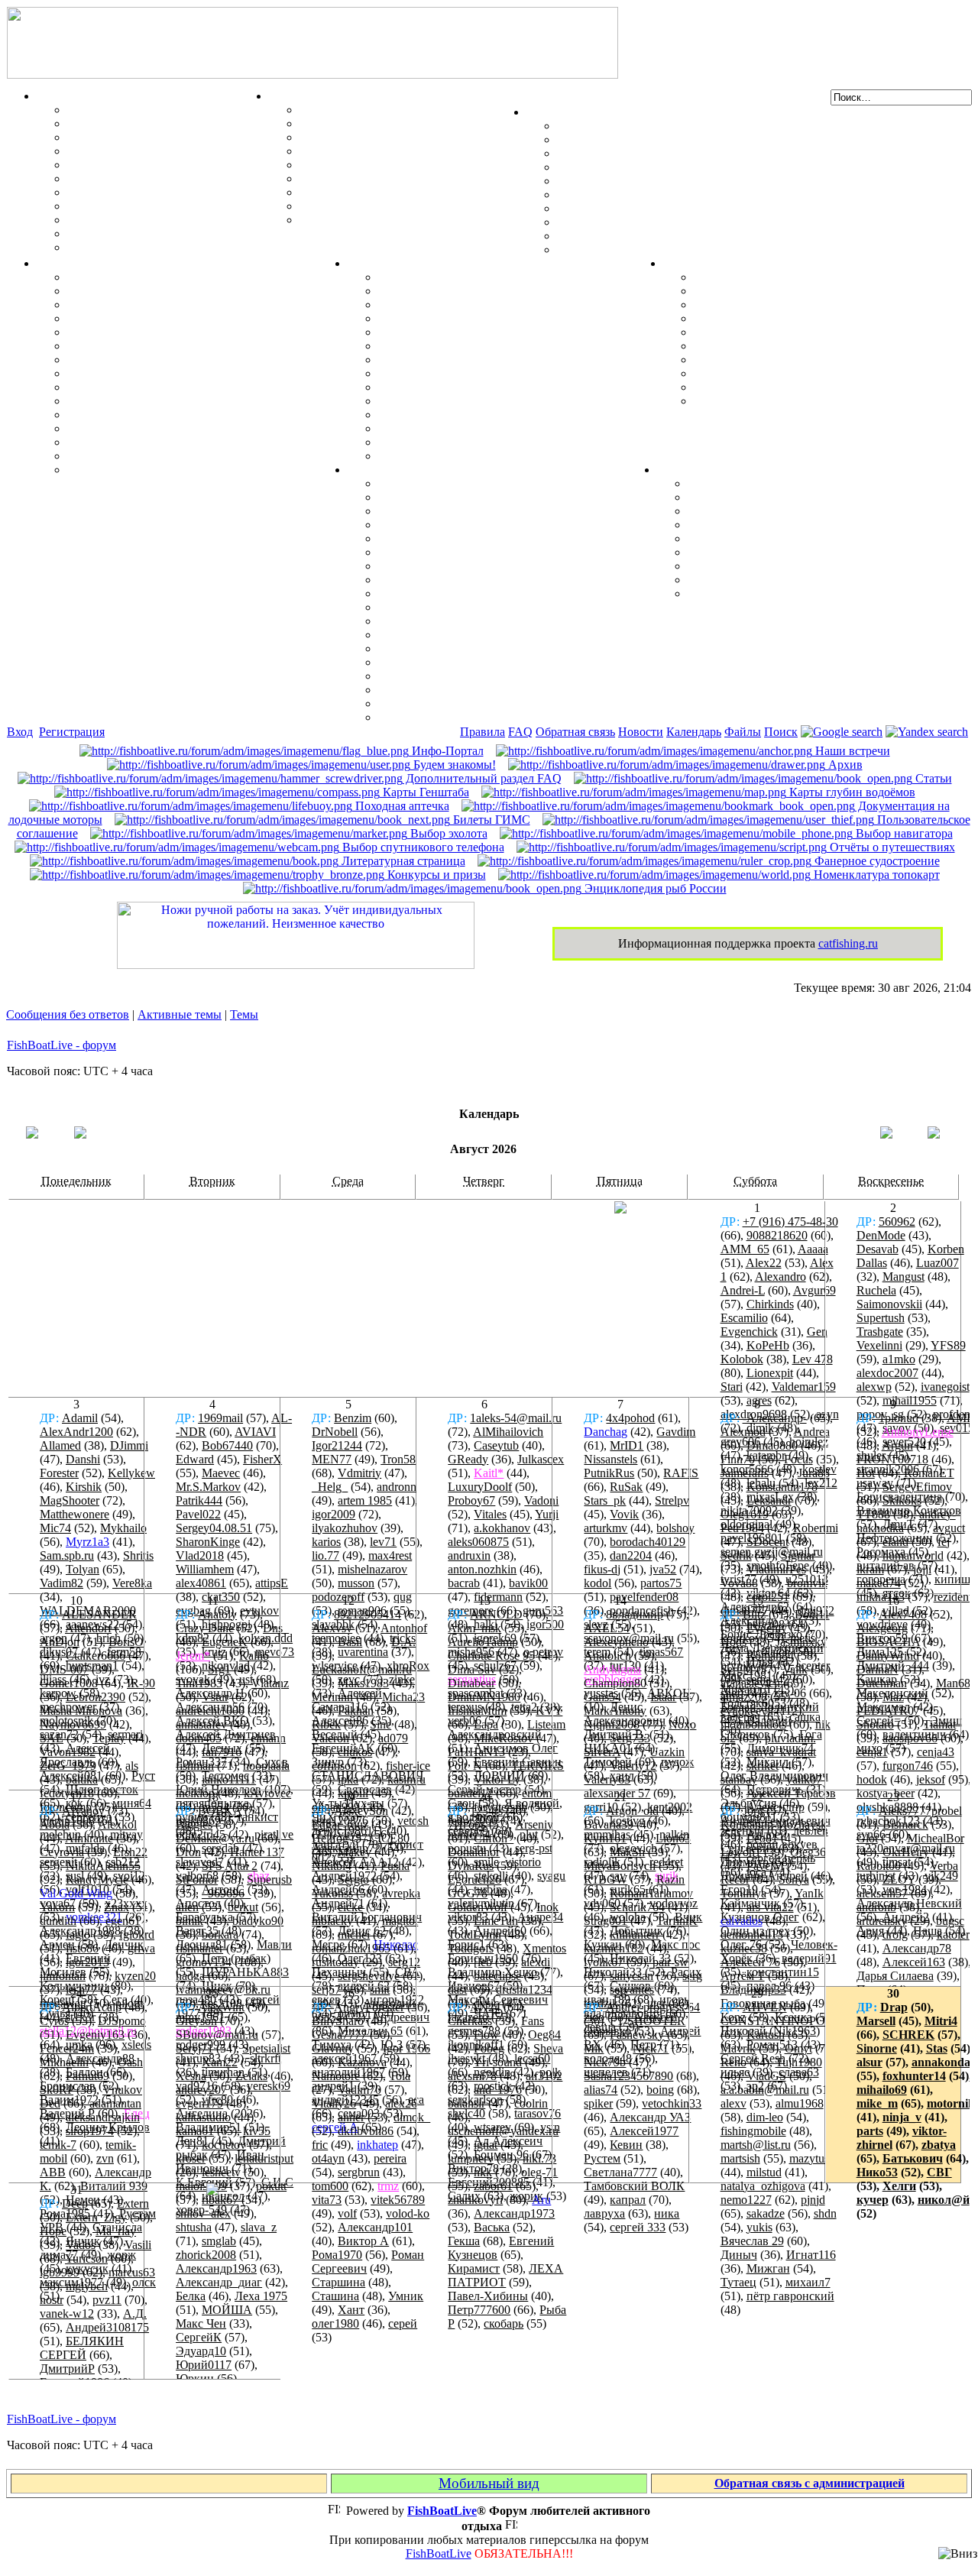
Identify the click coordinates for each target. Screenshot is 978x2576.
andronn (397, 1487)
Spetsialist (266, 2048)
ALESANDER (99, 1614)
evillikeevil (747, 1711)
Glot (867, 1838)
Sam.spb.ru (67, 1555)
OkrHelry (906, 1852)
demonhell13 (752, 1934)
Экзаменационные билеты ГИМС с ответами (682, 194)
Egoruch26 (474, 1879)
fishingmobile (753, 2131)
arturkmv (606, 1528)
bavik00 (528, 1583)
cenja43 (936, 1752)
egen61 (123, 1921)
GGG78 (468, 1893)
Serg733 (630, 1738)
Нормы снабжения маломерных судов (662, 181)
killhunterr (635, 1934)
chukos (355, 1752)
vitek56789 (398, 2200)
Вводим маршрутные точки (456, 511)
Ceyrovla (62, 1852)
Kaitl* (489, 1473)
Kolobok (742, 1359)
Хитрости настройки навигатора (469, 525)
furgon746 (908, 1766)
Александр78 (917, 1948)
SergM (737, 1669)
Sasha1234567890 (628, 2076)
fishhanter (199, 1948)
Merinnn (332, 1697)
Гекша (464, 2241)
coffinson (334, 1766)
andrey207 (201, 2090)
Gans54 (602, 1697)
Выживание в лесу (745, 373)
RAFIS (681, 1473)
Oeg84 (544, 2035)
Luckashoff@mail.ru (362, 1669)
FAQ (520, 732)
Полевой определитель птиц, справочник (413, 178)
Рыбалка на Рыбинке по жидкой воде (482, 373)
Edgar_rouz (340, 1824)
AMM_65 (745, 1249)
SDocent (768, 1542)
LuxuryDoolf (480, 1487)
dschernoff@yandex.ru (503, 2131)
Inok (547, 1907)
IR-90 (141, 1683)
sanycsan (631, 1976)
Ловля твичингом (117, 192)
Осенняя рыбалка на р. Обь (455, 360)
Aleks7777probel (920, 1811)
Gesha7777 (339, 2035)
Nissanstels (610, 1459)
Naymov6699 (73, 1724)
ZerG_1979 (68, 1766)
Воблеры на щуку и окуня (139, 137)
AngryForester (369, 2007)
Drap (894, 2007)
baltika (82, 1779)
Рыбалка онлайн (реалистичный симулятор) (811, 593)
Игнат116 (811, 2255)
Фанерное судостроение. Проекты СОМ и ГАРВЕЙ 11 (704, 139)
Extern (133, 2203)
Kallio (254, 1656)
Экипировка (698, 263)
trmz (388, 2186)
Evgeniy (767, 1628)
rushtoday (335, 1962)
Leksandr (769, 1500)
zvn (105, 2158)
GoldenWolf (478, 1907)
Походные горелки (745, 360)
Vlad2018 (200, 1555)
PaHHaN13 (476, 1752)
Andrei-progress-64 (653, 2007)
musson (356, 1583)
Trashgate (880, 1332)
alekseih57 (882, 1893)
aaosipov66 (910, 1738)
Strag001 (606, 1921)
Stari (732, 1387)
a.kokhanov (502, 1528)
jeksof (931, 1779)
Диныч (739, 2255)
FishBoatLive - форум (62, 1045)
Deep (75, 2203)
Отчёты (369, 263)
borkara (220, 1934)
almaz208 (744, 1697)
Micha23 (403, 1697)
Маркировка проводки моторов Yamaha (178, 456)
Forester (59, 1473)
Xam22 (220, 2062)
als (132, 1766)
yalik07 (804, 1779)
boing (660, 2090)
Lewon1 (741, 1852)
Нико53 (877, 2172)
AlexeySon (361, 1811)
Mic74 (55, 1528)
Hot (866, 1473)
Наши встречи (851, 751)
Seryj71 (194, 2048)
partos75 (661, 1583)
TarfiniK (677, 1921)
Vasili (138, 2245)
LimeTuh (496, 1921)
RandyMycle (97, 1879)
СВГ (939, 2172)
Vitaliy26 (334, 2103)
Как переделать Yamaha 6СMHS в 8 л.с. (176, 291)
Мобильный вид (489, 2483)
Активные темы (180, 1014)
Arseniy (534, 1824)
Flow (486, 2035)
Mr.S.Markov (208, 1487)
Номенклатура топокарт (875, 875)
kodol (597, 1583)
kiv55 (257, 2131)
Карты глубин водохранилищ (460, 607)
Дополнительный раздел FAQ (482, 778)
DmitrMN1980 (484, 1697)
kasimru (406, 1779)
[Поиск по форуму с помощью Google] (842, 732)
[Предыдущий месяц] (80, 1134)
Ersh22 (130, 1852)
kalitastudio (203, 2117)
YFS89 (948, 1345)
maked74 (879, 1583)
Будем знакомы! (453, 765)
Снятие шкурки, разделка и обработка (406, 123)
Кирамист (474, 2268)
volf (347, 2213)
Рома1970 (337, 2255)
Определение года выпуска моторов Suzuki (186, 442)
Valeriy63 (607, 1779)
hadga (190, 1976)
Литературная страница (402, 861)
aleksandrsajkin (103, 2117)
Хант (351, 2310)
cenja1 (872, 1752)
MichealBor (936, 1838)
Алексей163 (914, 1962)
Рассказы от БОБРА (743, 483)
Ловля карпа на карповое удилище (164, 206)
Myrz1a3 (87, 1542)
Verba (944, 1866)
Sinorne (877, 2048)
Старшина (338, 2282)
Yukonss (332, 1893)
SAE (52, 1738)
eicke (350, 1907)
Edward (195, 1459)
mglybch (87, 2286)
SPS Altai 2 (230, 1866)
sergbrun (359, 2172)
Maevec (221, 1473)
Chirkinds (770, 1304)
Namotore (336, 2076)
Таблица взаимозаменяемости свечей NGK (185, 470)
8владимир (635, 1614)
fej (944, 1542)
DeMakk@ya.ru (215, 1838)
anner (351, 2117)
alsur (870, 2062)
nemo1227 (746, 2200)
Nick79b (605, 2062)
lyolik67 (604, 1962)
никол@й (944, 2200)
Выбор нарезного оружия (369, 151)
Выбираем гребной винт (134, 318)
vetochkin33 (672, 2103)
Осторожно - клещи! (750, 401)
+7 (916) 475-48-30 (790, 1222)
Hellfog (330, 1838)
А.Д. (135, 2314)
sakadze (766, 2213)
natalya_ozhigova (763, 2186)
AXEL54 (607, 1628)
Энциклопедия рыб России (654, 888)
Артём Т (743, 1976)
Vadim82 (62, 1583)
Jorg (753, 1811)
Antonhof (404, 1628)
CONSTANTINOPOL (776, 2021)
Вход (20, 732)
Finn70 (738, 1459)
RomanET (929, 1473)
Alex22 (764, 1263)
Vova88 (739, 1583)
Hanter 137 (257, 1852)
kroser (191, 2158)
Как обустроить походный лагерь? (789, 346)
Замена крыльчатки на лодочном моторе (180, 387)
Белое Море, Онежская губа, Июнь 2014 (487, 456)
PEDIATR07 (888, 1711)
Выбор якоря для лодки (623, 236)
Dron (188, 1852)
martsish (740, 2158)
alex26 (401, 2103)
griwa (141, 1948)
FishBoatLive (439, 2553)
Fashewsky (637, 2035)
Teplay (109, 1738)
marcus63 (132, 2272)
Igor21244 (337, 1445)
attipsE (272, 1583)
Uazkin (667, 1752)
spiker (598, 2103)
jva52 (663, 1569)
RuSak (626, 1487)
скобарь (504, 2323)
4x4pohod (630, 1418)
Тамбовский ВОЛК (634, 2186)
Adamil (80, 1418)
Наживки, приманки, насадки (149, 123)
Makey (355, 1852)
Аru (541, 2200)
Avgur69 (814, 1290)
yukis (759, 2227)
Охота (285, 96)
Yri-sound (497, 2062)
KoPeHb (768, 1345)
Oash (130, 2062)
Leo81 (762, 1838)
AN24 (485, 2007)
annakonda (941, 2062)
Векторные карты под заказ (455, 703)
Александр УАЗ (650, 2117)
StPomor (197, 1879)
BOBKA (220, 1811)
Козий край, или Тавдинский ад (466, 387)
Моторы (60, 263)
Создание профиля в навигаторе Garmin (489, 497)
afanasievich (750, 1683)
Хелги (899, 2186)
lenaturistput (264, 2158)
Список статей (728, 580)
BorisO (126, 1642)
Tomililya (743, 1893)
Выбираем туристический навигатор (480, 580)
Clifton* (494, 1838)
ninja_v (902, 2117)
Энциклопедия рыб (121, 110)
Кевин (626, 2145)
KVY (549, 1711)
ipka (348, 1779)
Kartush (766, 2035)
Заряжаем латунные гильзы (377, 165)
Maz (893, 1697)
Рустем (602, 2158)
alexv (733, 2103)
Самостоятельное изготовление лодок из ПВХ (683, 126)
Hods (733, 1642)
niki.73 (539, 2158)
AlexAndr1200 (76, 1432)
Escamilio (744, 1318)
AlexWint (221, 2007)
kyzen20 (135, 1976)
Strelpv (672, 1500)
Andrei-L (743, 1290)
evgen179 (199, 2103)
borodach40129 (648, 1542)
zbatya (939, 2145)
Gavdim (676, 1432)
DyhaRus (471, 1866)
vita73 (327, 2200)
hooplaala (266, 1766)
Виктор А (363, 2241)
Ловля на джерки (115, 151)
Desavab (878, 1249)
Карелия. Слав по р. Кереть (455, 291)
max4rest (390, 1555)
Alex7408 (903, 1614)
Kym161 (605, 1838)
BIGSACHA (888, 1642)
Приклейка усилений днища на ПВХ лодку (675, 153)
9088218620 (777, 1235)
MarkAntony (615, 1711)
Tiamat (939, 1724)
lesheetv (221, 2172)
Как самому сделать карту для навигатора (496, 552)
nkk (483, 2172)
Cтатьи (932, 778)
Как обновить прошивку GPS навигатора (493, 538)
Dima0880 (772, 1445)
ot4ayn (328, 2158)
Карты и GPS (385, 470)
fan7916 (222, 1752)
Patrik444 (199, 1500)
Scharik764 (637, 1907)
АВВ (53, 2172)
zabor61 (493, 2186)
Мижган (768, 2268)
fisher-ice (408, 1766)
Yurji (547, 1514)
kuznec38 (744, 1948)
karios (326, 1542)
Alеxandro (780, 1277)
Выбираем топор (740, 291)
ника (667, 2213)
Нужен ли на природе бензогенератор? (799, 318)
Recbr (735, 1879)
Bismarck (905, 1824)
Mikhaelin (64, 2062)
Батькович (913, 2158)
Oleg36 (808, 1852)
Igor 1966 (406, 2048)
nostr (52, 2300)
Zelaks (251, 2076)
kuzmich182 (614, 1948)
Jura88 (814, 1473)
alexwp (874, 1387)
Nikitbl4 (332, 1866)
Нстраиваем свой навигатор (456, 483)
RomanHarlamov (651, 1893)
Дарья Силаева (895, 1976)
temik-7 (58, 2145)
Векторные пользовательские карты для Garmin (513, 593)
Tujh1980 (799, 2062)
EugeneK (225, 1642)
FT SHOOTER (648, 2021)
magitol (400, 1921)
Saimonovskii (889, 1304)
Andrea (812, 1432)
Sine (381, 1724)
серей (403, 2323)
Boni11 (812, 1614)
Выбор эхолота (447, 833)
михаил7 (808, 2282)
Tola (400, 2076)
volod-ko (408, 2213)
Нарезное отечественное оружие (387, 206)
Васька (492, 2227)
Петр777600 (479, 2310)
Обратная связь (575, 732)
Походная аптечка (401, 806)
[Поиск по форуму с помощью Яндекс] (927, 732)
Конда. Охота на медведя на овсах (471, 346)
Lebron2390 (96, 1697)
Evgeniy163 (95, 2035)
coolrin (531, 2103)
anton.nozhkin (482, 1569)
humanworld (913, 1555)
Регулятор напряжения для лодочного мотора (194, 346)
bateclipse (497, 1976)
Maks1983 (363, 1683)
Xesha (191, 2076)
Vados (81, 2245)
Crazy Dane (205, 1628)
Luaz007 (938, 1263)
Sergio (353, 1879)
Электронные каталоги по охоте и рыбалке (807, 566)
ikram (870, 1569)
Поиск (781, 732)
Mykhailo (123, 1528)
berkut (243, 1907)
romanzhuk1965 (351, 1948)
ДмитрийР (67, 2369)
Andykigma (612, 1669)
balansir (466, 2103)
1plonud (899, 1418)
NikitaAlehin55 (103, 1866)
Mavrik (738, 2048)
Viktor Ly (497, 1779)
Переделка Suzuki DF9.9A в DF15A (163, 360)
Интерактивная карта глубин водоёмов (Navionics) (518, 662)
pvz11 (107, 2300)
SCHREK (908, 2035)
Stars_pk (605, 1500)
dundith (58, 1921)
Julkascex (541, 1459)
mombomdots (753, 1724)
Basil (350, 1642)
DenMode (881, 1235)
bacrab (464, 1583)
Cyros (54, 2021)
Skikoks (902, 1500)
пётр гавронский (790, 2296)
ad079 (393, 1738)
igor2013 (87, 1962)
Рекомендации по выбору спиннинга (168, 233)
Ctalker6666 (96, 1656)
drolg (895, 1934)
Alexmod (743, 1432)
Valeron (330, 1738)
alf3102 (544, 2076)
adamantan (115, 2103)
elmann (268, 1738)
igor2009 (334, 1514)
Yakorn (57, 1907)
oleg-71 (539, 2172)
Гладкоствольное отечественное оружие (409, 192)
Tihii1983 (199, 1683)
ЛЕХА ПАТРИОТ (505, 2275)
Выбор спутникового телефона (463, 621)
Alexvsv (332, 1628)
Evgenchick (749, 1332)
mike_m (877, 2103)
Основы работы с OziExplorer (460, 635)
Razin (670, 1879)
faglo (78, 1934)
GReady (468, 1459)
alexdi (536, 1962)
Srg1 (219, 1669)
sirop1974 (90, 2131)
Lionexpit (770, 1373)
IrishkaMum (477, 1711)
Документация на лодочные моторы (168, 415)
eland (895, 1542)
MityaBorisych (620, 1866)
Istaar (663, 1697)
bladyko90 (258, 1921)
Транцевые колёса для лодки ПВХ (652, 167)
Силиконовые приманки (136, 178)
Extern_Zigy (96, 2217)
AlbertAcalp (92, 2007)
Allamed (60, 1445)
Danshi (83, 1459)
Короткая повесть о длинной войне (784, 552)
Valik (795, 1669)
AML (960, 1418)
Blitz (754, 1614)
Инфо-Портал (446, 751)
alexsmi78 (472, 2076)
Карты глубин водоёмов (851, 792)
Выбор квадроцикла (750, 387)
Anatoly (217, 1614)
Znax (117, 1907)
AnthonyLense (918, 1432)
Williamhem (205, 1569)
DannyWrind (888, 1656)
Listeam (546, 1724)
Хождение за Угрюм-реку (448, 277)
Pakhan (356, 1711)
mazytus (809, 2158)
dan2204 (631, 1555)
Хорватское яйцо (115, 165)
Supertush (881, 1318)
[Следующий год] (934, 1134)
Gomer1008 (69, 1683)
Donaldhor (474, 1852)
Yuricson (86, 2258)
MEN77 (332, 1459)
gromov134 (204, 1962)
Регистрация (72, 732)
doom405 (199, 1738)
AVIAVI (255, 1432)
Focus (798, 1459)
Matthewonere (74, 1514)
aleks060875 (478, 1542)
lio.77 (325, 1555)
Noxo (682, 1724)
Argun (897, 1445)
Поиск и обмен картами (444, 566)
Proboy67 (471, 1500)
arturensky (882, 1921)
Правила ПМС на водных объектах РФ (665, 249)
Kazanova (362, 2062)
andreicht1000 (210, 1711)
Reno (733, 2062)
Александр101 (375, 2227)
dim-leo (765, 2117)
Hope (53, 2231)
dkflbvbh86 (366, 2131)
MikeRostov (504, 1738)
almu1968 (800, 2103)
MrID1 (627, 1445)
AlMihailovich (508, 1432)
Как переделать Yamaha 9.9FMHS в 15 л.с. (183, 277)
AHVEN (765, 2007)
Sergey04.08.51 (214, 1528)
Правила (483, 732)
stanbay (739, 1779)
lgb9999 (60, 2272)
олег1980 (335, 2323)
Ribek (326, 1724)
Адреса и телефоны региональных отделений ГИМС (702, 222)
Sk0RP (57, 2090)
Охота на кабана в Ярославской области (489, 305)
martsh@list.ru (756, 2145)
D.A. (403, 1642)
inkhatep (377, 2145)
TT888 (873, 1514)
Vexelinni (879, 1345)
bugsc (950, 1921)
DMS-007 (64, 1669)
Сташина (335, 2296)
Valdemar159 (804, 1387)
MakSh (627, 1852)
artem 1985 (365, 1500)
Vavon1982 (68, 1752)
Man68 (953, 1683)
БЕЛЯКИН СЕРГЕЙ (82, 2348)
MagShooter (70, 1500)
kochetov (224, 2145)
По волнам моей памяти (755, 497)
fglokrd (137, 1934)
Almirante (89, 1838)
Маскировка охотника (361, 137)
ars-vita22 (770, 1907)
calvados (742, 1921)
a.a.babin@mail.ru (765, 2090)
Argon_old (632, 1811)
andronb (876, 1907)
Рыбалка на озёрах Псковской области (485, 332)
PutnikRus (609, 1473)
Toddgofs (471, 1948)
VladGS (766, 2076)
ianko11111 (229, 1779)
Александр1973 (514, 2213)
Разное (675, 470)
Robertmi (816, 1528)
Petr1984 (742, 1528)
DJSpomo (122, 2021)
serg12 (404, 1962)
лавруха (604, 2213)
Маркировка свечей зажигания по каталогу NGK (203, 401)
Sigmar (798, 1555)
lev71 (383, 1542)
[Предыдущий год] (32, 1134)
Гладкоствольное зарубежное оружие (401, 220)
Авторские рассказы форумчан (774, 511)
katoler (953, 1934)
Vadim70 (359, 2090)
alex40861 (201, 1583)
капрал (628, 2200)
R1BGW (606, 1879)
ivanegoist (945, 1387)
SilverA (602, 1752)
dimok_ (412, 2117)
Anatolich (607, 1656)
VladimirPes (776, 1569)
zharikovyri (475, 2200)
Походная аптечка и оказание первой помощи (820, 277)
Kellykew (131, 1473)
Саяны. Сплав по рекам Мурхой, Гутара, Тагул (510, 415)
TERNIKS (538, 1766)
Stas (937, 2048)
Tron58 (398, 1459)
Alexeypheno (616, 1642)
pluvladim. (790, 1738)
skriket (763, 1766)
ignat (486, 2145)
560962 (897, 1222)
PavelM (765, 1866)
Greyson (196, 2021)
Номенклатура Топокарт (447, 717)
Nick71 (651, 2048)
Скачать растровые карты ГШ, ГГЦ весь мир (506, 676)
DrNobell (335, 1432)
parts (870, 2131)
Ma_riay (116, 2231)
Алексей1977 (644, 2131)
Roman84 (770, 1656)
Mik (594, 2048)
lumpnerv (471, 2158)
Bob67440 (227, 1445)
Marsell (876, 2021)
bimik (189, 1921)
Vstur (215, 1697)
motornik (951, 2103)
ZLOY (899, 1879)
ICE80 (393, 1838)
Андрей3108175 (107, 2327)
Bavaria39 (609, 1824)
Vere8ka (132, 1583)
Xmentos (544, 1948)
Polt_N (465, 1766)
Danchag (606, 1432)
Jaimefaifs (745, 1473)
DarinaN (878, 1669)
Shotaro (875, 1724)
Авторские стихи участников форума (791, 525)
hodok (872, 1779)
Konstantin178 (782, 1487)
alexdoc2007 (887, 1373)
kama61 (195, 2131)
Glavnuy (333, 2048)
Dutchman (882, 1683)
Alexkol (117, 1824)
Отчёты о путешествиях (891, 847)
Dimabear (471, 1683)
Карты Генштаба (424, 792)
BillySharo (338, 2021)
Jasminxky (801, 1642)
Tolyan (83, 1569)
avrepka (401, 1893)
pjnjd (813, 2200)
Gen (817, 1332)
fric (320, 2145)
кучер (873, 2200)
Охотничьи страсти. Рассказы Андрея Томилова (821, 538)
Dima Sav (472, 1669)
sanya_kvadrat (781, 1752)
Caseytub (496, 1445)
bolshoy (675, 1528)
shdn (825, 2213)
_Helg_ (330, 1487)
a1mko (899, 1359)
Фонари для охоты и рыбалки (777, 332)
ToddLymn (474, 1934)
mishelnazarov (372, 1569)
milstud (764, 2172)
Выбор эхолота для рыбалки (457, 690)
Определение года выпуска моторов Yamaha (189, 373)
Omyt (798, 2048)
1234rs (486, 1811)
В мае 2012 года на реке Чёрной (465, 401)
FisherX (262, 1459)
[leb (483, 1962)
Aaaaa (813, 1249)
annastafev (201, 1724)
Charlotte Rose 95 (491, 1656)
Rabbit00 (879, 1866)
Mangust (904, 1277)
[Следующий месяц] (886, 1134)
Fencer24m (67, 2048)
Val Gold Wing (76, 1893)
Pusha (395, 1866)
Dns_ (276, 1628)
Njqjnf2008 (612, 1724)
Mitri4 (941, 2021)
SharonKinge (208, 1542)
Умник (406, 2296)
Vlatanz (270, 1683)
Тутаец (738, 2282)
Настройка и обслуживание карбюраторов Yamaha (207, 428)
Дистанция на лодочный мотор (153, 305)
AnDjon (60, 1642)
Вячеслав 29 (752, 2241)
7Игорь (467, 1824)
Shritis (138, 1555)
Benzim (353, 1418)
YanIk (809, 1893)
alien (187, 1907)
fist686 (82, 1948)
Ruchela (876, 1290)
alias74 (601, 2090)
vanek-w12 (67, 2314)
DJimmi (129, 1445)
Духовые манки (343, 110)
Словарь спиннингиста (131, 220)
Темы (244, 1014)
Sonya (794, 1879)
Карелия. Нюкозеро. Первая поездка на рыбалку (513, 428)
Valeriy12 (633, 1766)
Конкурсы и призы (435, 875)
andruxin (469, 1555)
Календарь (694, 732)
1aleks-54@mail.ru (516, 1418)
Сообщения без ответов (68, 1014)
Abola (55, 1824)
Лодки (544, 112)
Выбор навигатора (903, 833)
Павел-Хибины (488, 2296)
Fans (533, 2021)
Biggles (194, 1824)
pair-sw (670, 1962)
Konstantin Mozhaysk (774, 1824)
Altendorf (88, 1628)
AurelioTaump (483, 1642)
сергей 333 (638, 2227)
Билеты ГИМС (490, 820)
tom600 (330, 2186)
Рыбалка (62, 96)
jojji (922, 1569)
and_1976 (498, 2090)
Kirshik (84, 1487)
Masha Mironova (81, 1711)
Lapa (486, 1724)
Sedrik (736, 1555)
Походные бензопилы (753, 305)
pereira (390, 2158)
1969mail (220, 1418)
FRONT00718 (892, 1459)
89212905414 (368, 1614)
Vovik (624, 1514)
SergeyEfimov (917, 1487)
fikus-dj (602, 1569)
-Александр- (775, 1418)
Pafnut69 (87, 2076)
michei (354, 1934)
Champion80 (615, 1683)
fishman (195, 1766)
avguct (949, 1528)
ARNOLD (496, 1614)
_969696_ (226, 1893)
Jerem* (193, 1656)
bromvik (807, 1583)
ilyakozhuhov (345, 1528)
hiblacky (332, 1921)
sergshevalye (369, 1976)
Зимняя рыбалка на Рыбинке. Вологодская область (521, 318)
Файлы (743, 732)
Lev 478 (813, 1359)
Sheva (548, 2048)
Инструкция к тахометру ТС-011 (157, 332)
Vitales (490, 1514)
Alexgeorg (882, 1628)
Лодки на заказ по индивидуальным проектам (684, 208)
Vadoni (541, 1500)
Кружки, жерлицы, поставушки (155, 247)
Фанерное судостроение (876, 861)
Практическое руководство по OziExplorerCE (504, 648)
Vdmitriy (359, 1473)
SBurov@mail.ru (217, 2035)
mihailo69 (882, 2090)
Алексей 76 (750, 1962)
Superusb (269, 1879)
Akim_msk (474, 1628)
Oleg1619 (745, 1514)
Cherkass (470, 2021)
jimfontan (63, 1976)
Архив (844, 765)
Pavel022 (198, 1514)
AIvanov (83, 1811)
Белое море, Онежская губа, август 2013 (488, 442)
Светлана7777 (620, 2172)
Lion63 (673, 1838)
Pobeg (489, 2048)
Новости (641, 732)
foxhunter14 (914, 2076)
